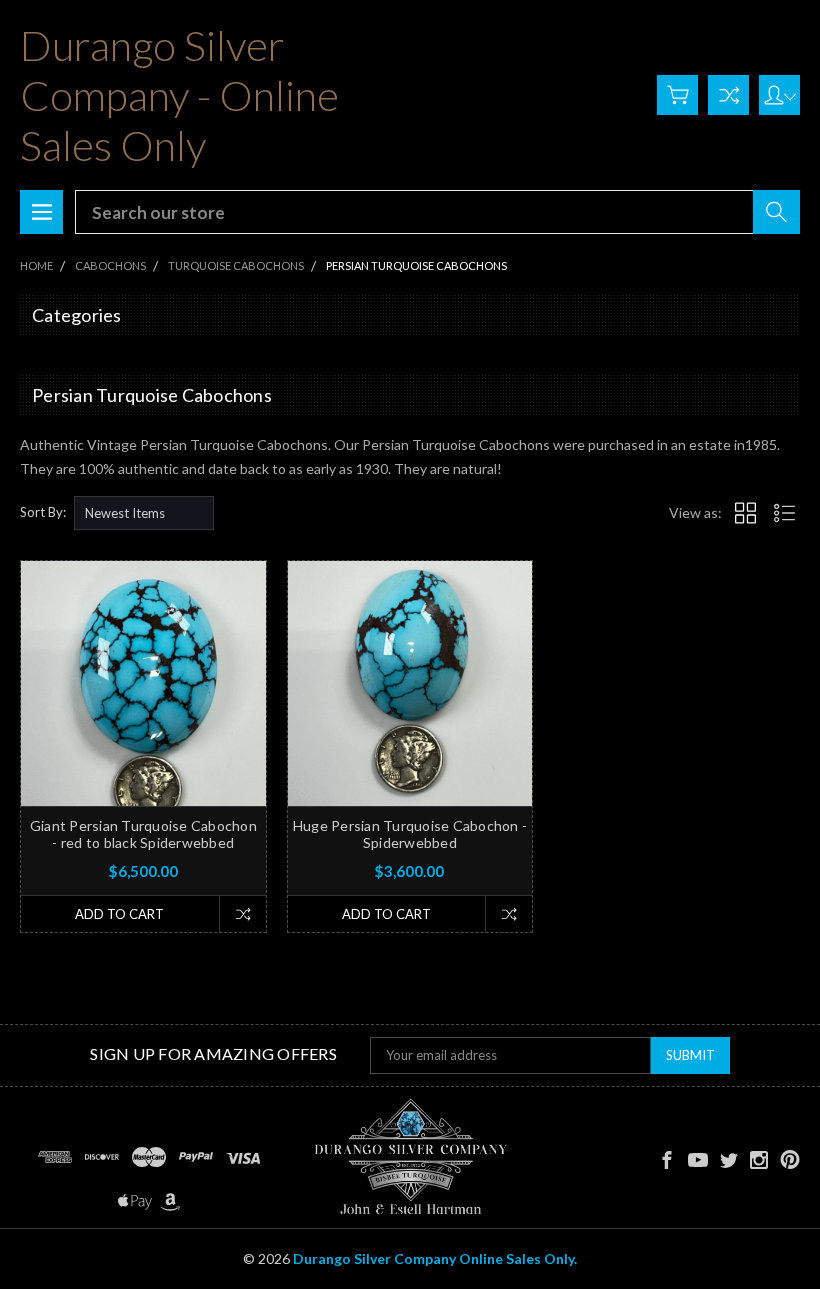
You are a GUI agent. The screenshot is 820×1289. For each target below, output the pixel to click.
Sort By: (43, 512)
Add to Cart (119, 914)
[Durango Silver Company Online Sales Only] (410, 1157)
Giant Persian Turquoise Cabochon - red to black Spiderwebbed (143, 834)
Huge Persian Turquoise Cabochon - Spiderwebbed (410, 834)
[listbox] (144, 513)
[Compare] (728, 95)
